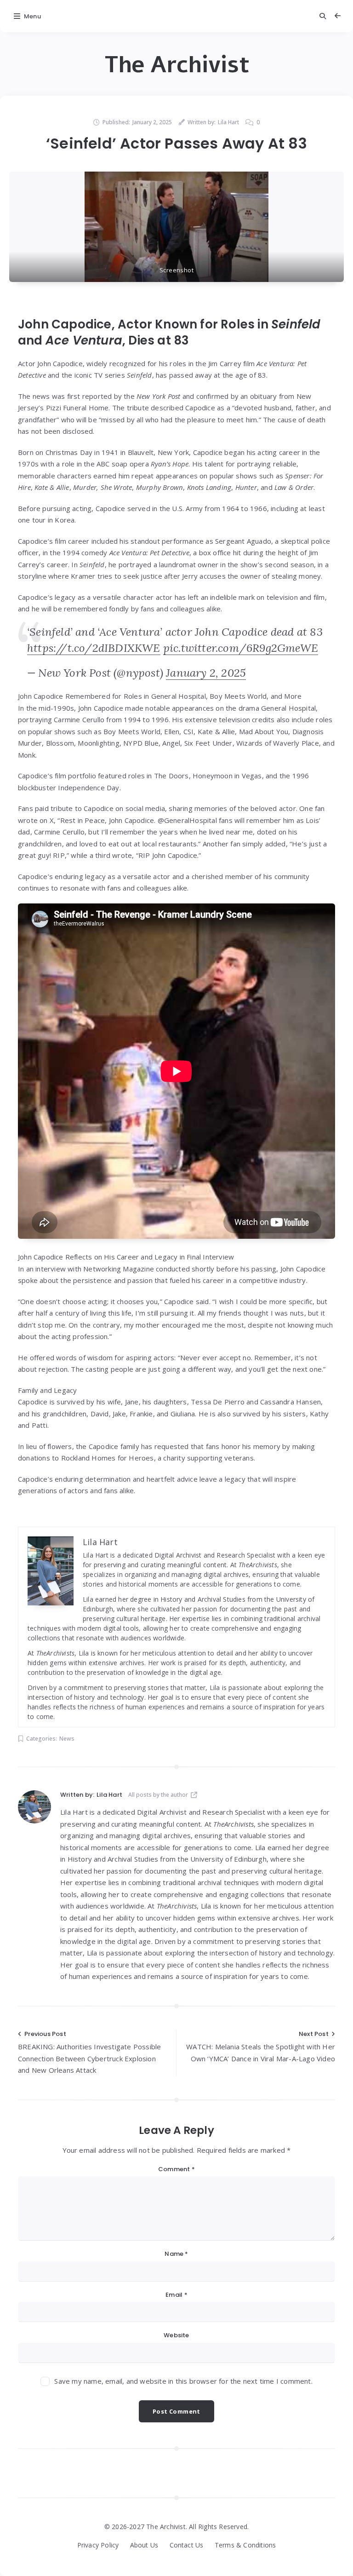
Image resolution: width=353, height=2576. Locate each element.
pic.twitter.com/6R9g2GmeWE (241, 648)
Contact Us (187, 2545)
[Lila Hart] (34, 1807)
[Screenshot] (176, 227)
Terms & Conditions (245, 2545)
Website (176, 2335)
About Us (144, 2545)
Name (176, 2254)
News (67, 1739)
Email (176, 2295)
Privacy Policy (98, 2545)
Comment (176, 2169)
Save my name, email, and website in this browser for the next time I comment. (183, 2381)
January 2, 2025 (206, 673)
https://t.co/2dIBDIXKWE (94, 648)
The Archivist (177, 65)
